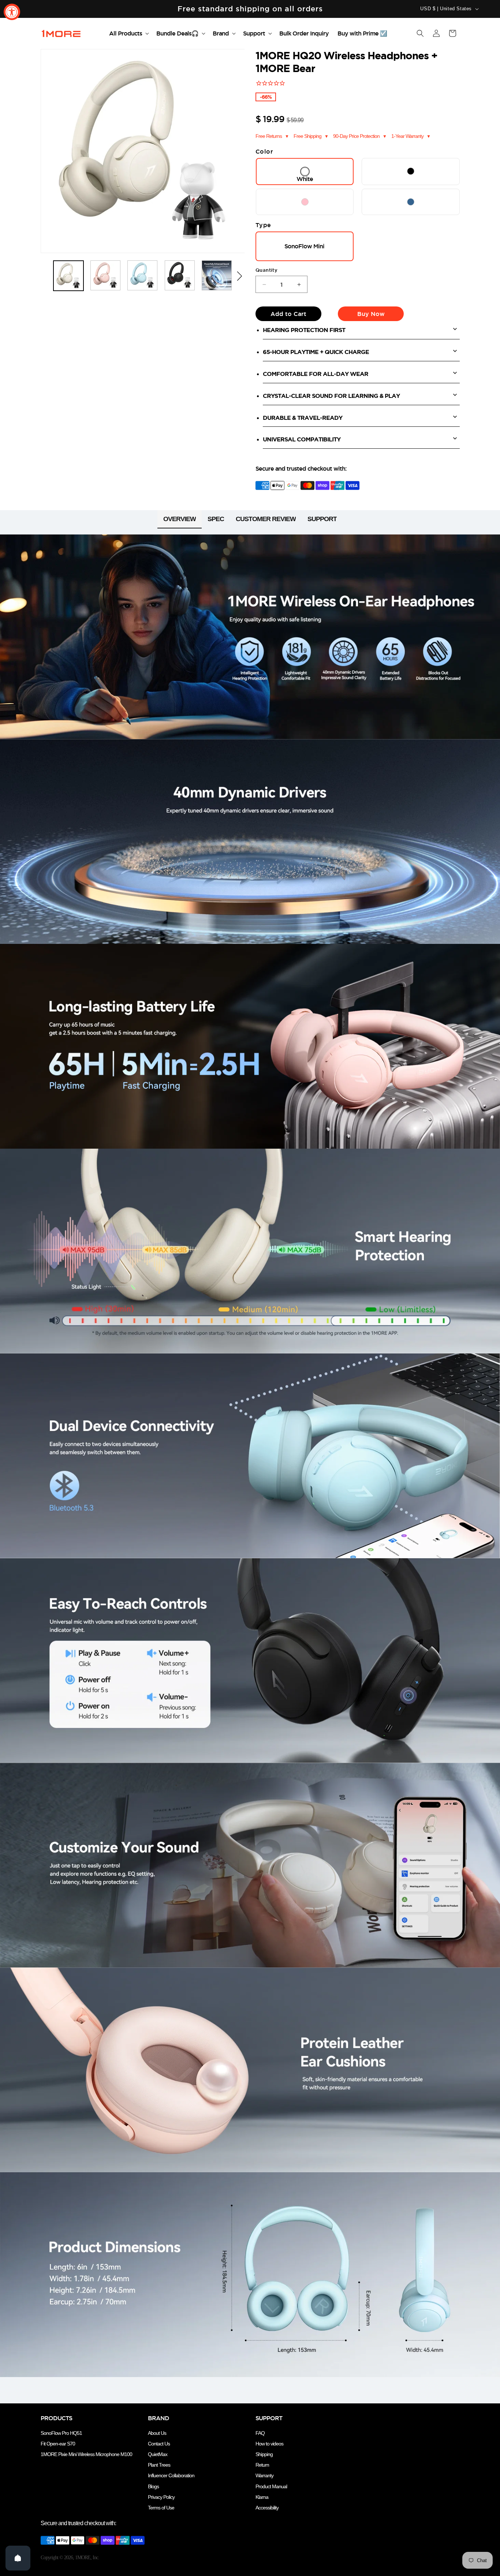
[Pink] (305, 202)
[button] (128, 33)
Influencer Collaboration (171, 2475)
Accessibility (267, 2508)
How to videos (269, 2444)
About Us (157, 2433)
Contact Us (159, 2444)
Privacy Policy (161, 2497)
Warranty (264, 2475)
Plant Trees (159, 2465)
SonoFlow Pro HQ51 (61, 2433)
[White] (305, 172)
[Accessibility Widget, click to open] (12, 12)
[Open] (18, 2558)
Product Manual (271, 2486)
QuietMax (158, 2454)
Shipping (264, 2454)
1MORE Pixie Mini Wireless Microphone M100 (86, 2454)
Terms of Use (161, 2508)
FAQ (260, 2433)
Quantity (266, 270)
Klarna (262, 2497)
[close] (133, 2528)
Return (262, 2465)
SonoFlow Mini (304, 246)
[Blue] (411, 202)
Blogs (153, 2486)
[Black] (411, 171)
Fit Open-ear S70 (58, 2444)
